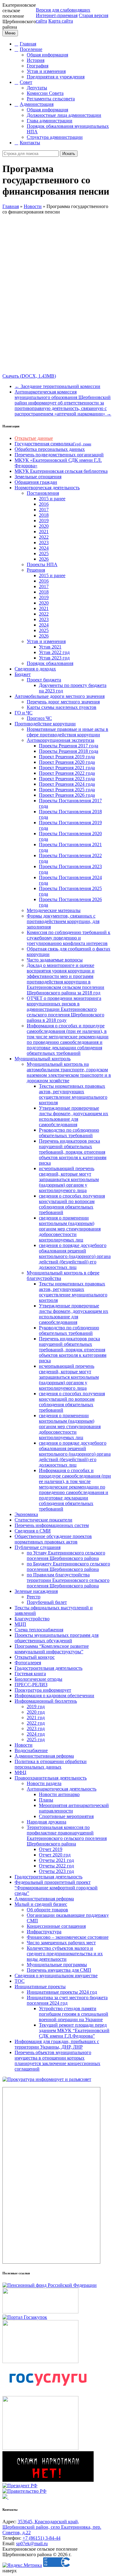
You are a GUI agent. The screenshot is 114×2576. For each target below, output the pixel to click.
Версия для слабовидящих (63, 10)
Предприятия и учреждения (56, 77)
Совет (26, 82)
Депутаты (37, 88)
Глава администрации (50, 121)
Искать (69, 154)
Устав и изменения (46, 71)
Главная (28, 44)
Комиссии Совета (45, 93)
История (36, 60)
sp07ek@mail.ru (32, 2544)
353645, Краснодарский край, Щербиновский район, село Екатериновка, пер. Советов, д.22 (52, 2527)
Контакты (30, 143)
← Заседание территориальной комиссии (57, 386)
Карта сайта (61, 21)
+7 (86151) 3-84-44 (41, 2538)
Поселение (31, 49)
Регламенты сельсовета (51, 99)
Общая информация (47, 55)
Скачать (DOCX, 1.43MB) (29, 376)
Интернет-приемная (57, 15)
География (38, 66)
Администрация (37, 104)
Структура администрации (55, 137)
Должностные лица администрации (64, 115)
